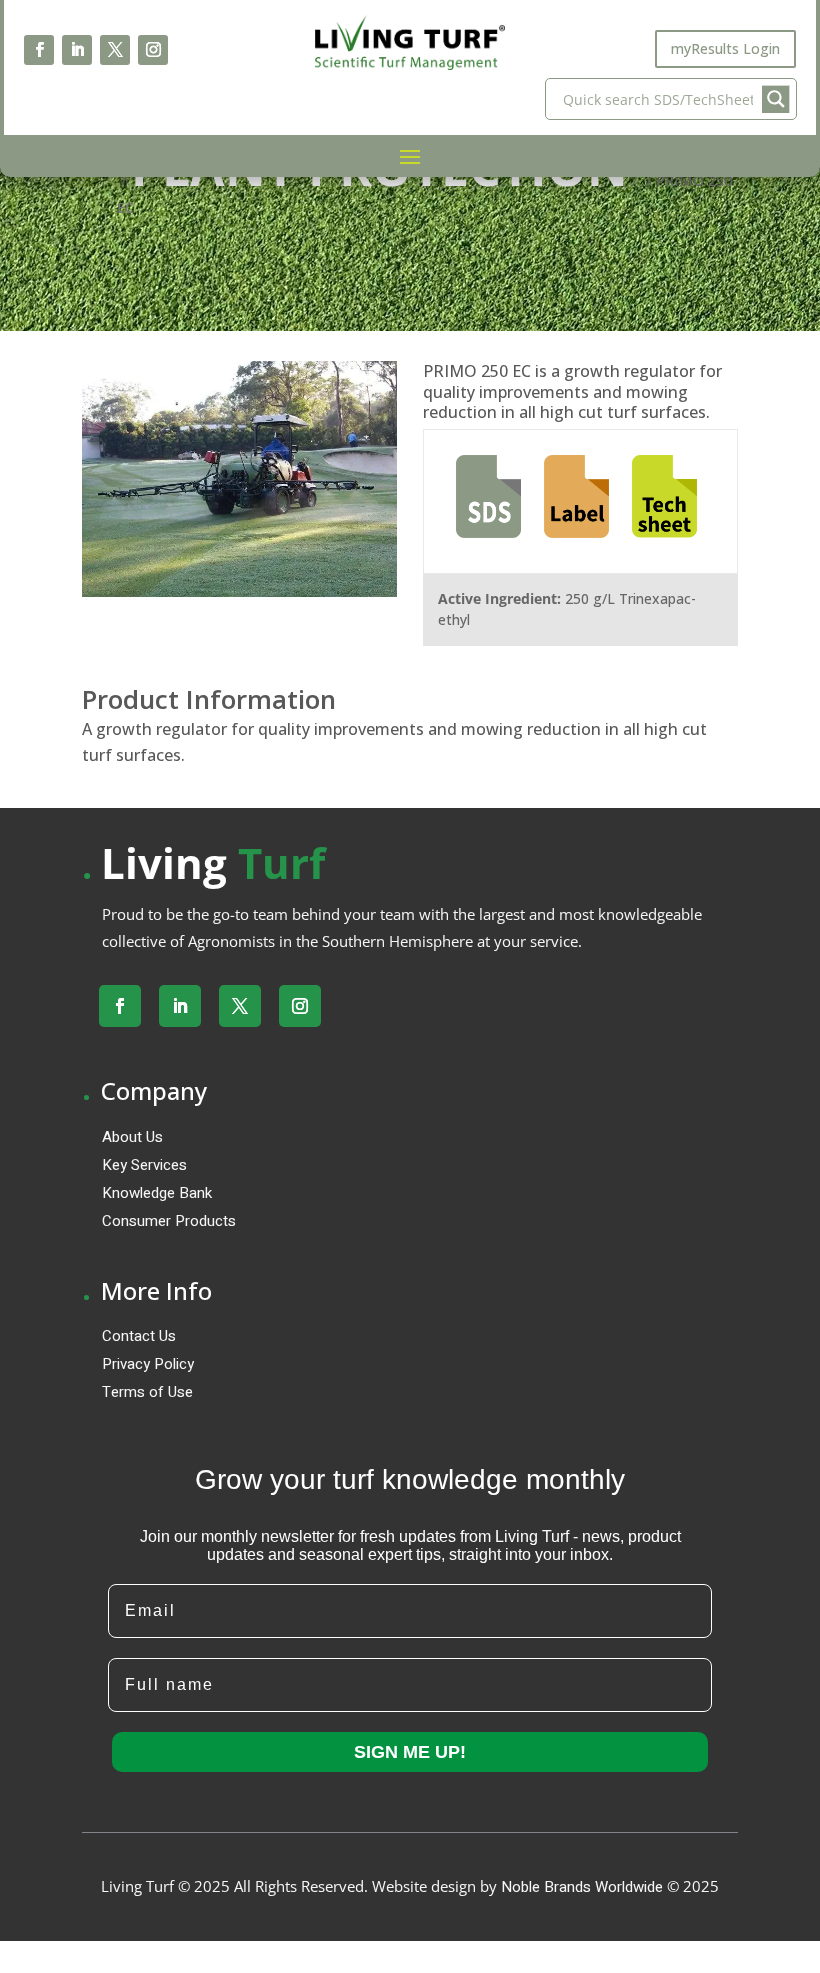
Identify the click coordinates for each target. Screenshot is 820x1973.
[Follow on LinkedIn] (77, 50)
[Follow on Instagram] (153, 50)
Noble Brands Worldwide (582, 1887)
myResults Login (725, 48)
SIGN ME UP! (410, 1752)
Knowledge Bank (157, 1193)
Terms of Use (147, 1392)
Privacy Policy (148, 1364)
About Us (132, 1137)
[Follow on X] (115, 50)
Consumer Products (169, 1221)
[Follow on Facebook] (39, 50)
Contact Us (139, 1336)
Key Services (144, 1165)
